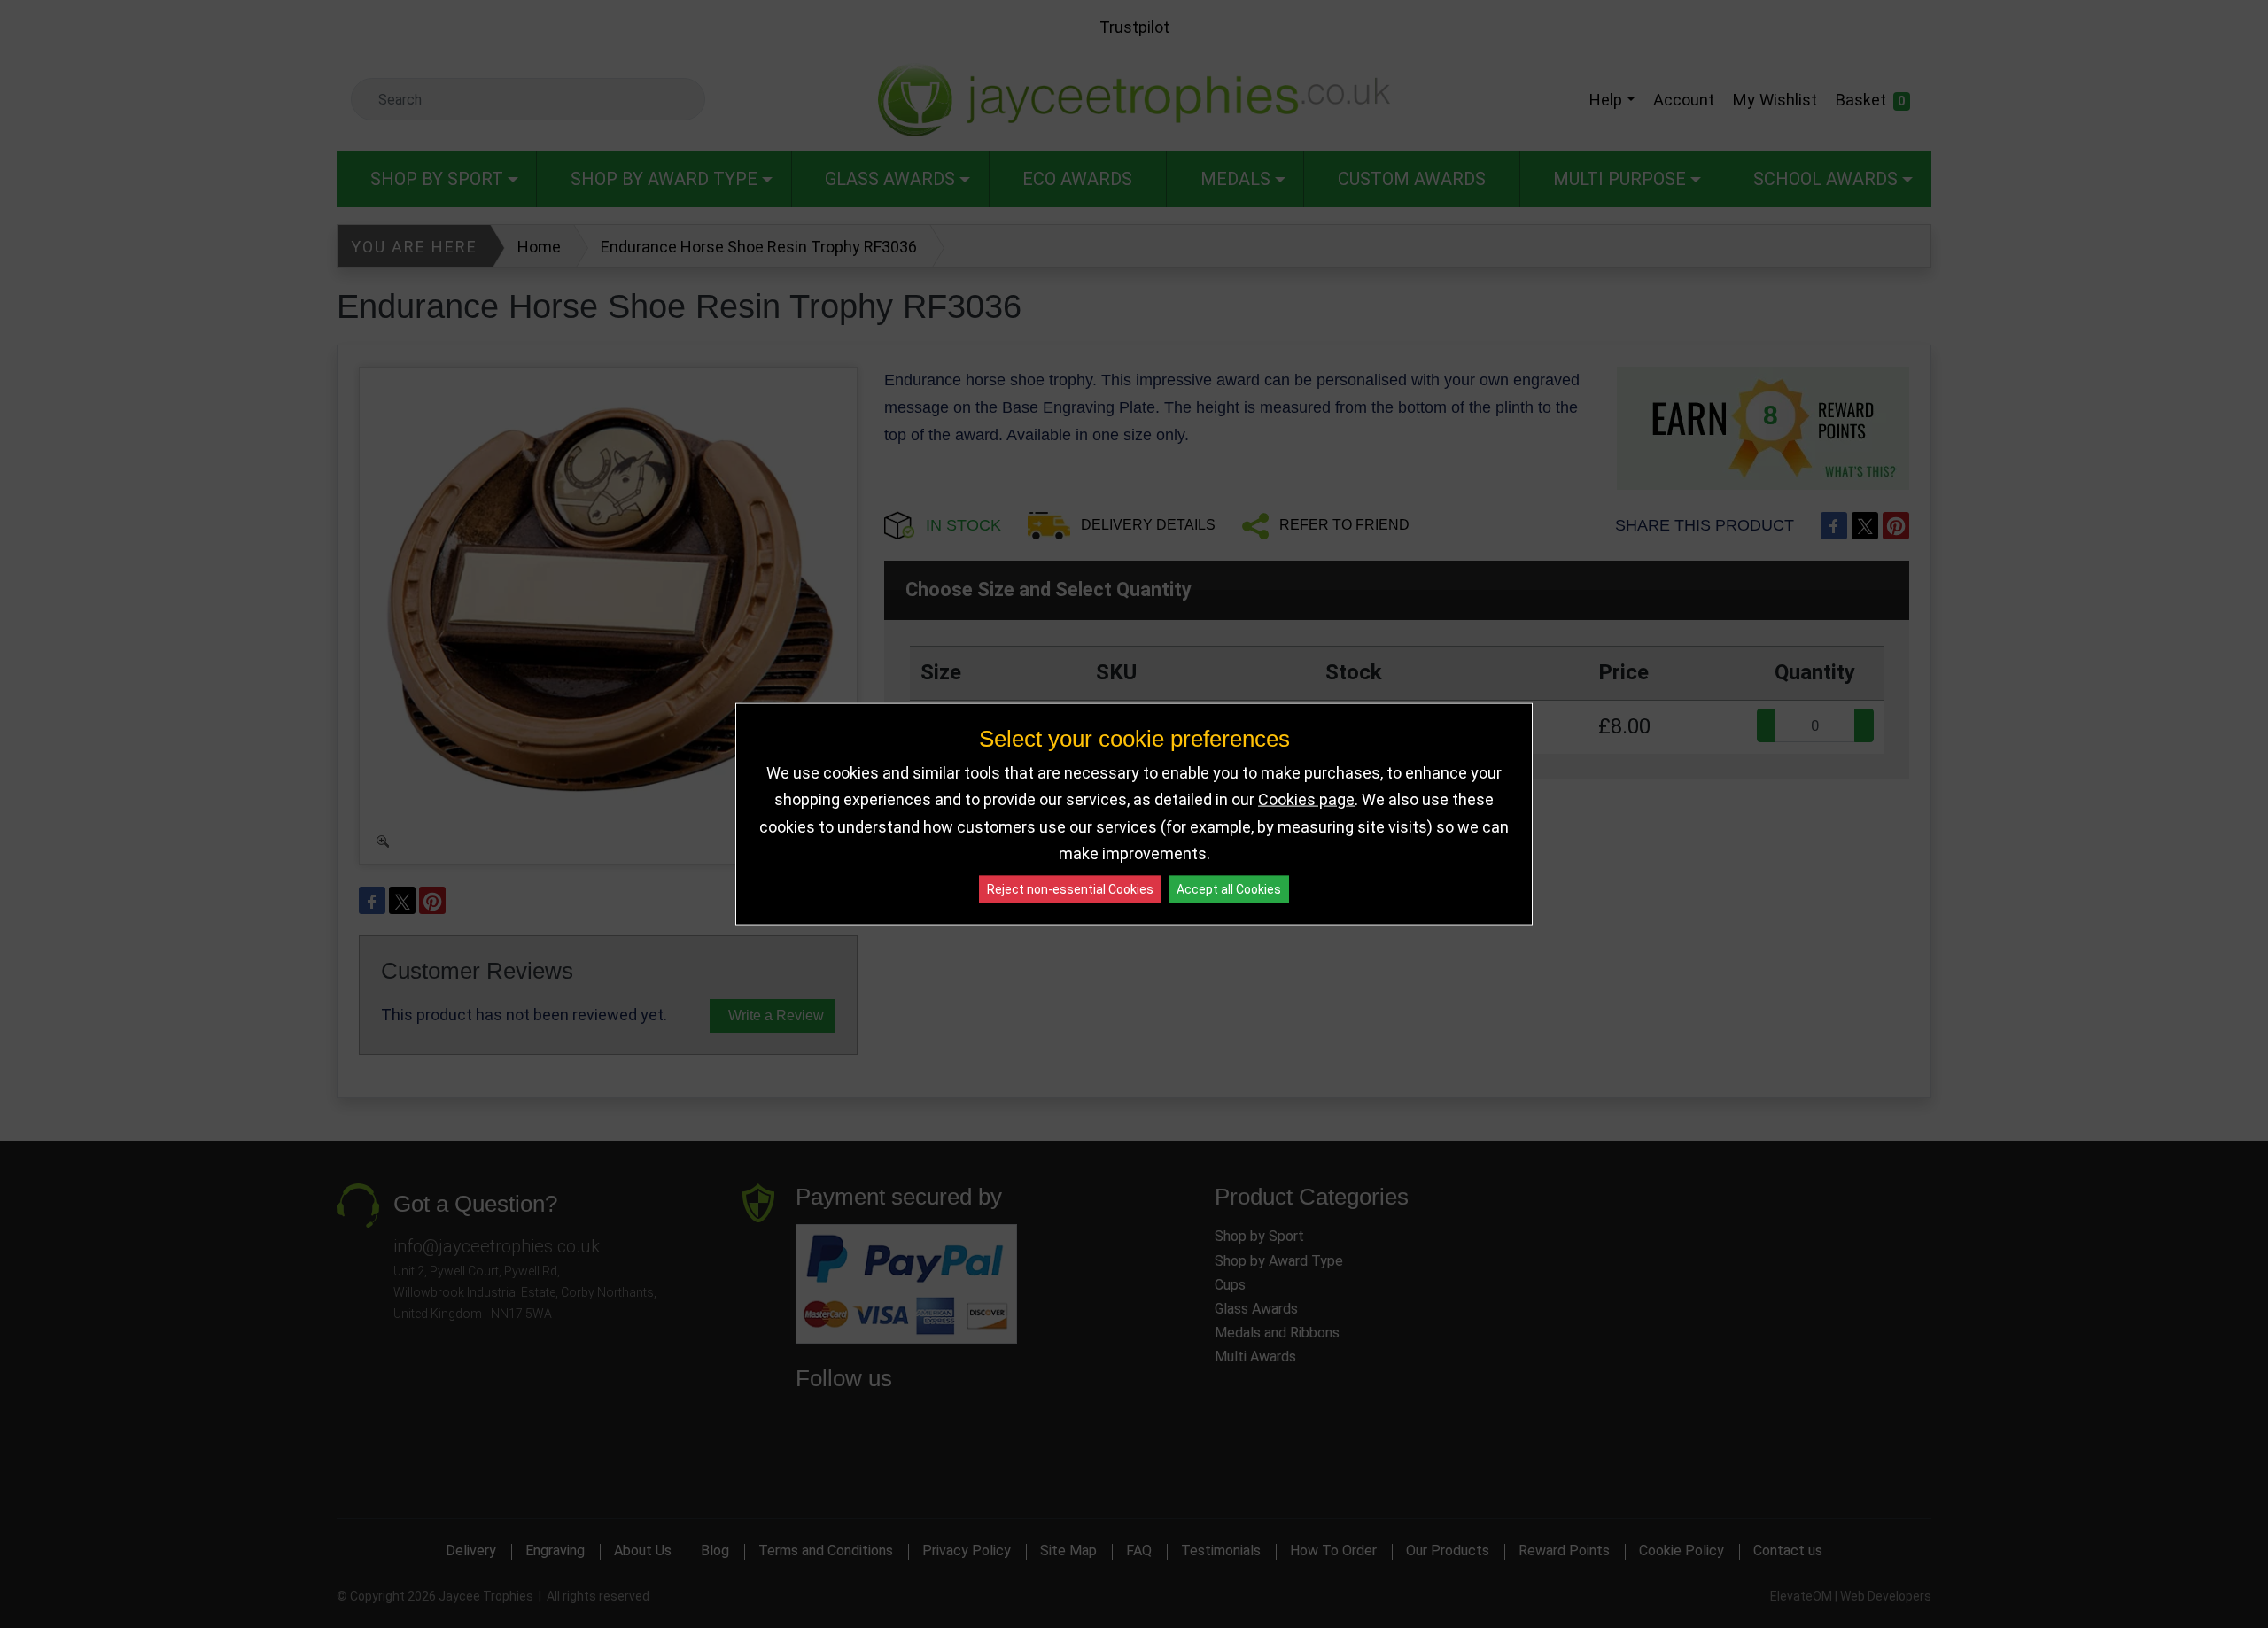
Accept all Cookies (1229, 888)
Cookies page (1306, 799)
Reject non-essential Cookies (1070, 888)
